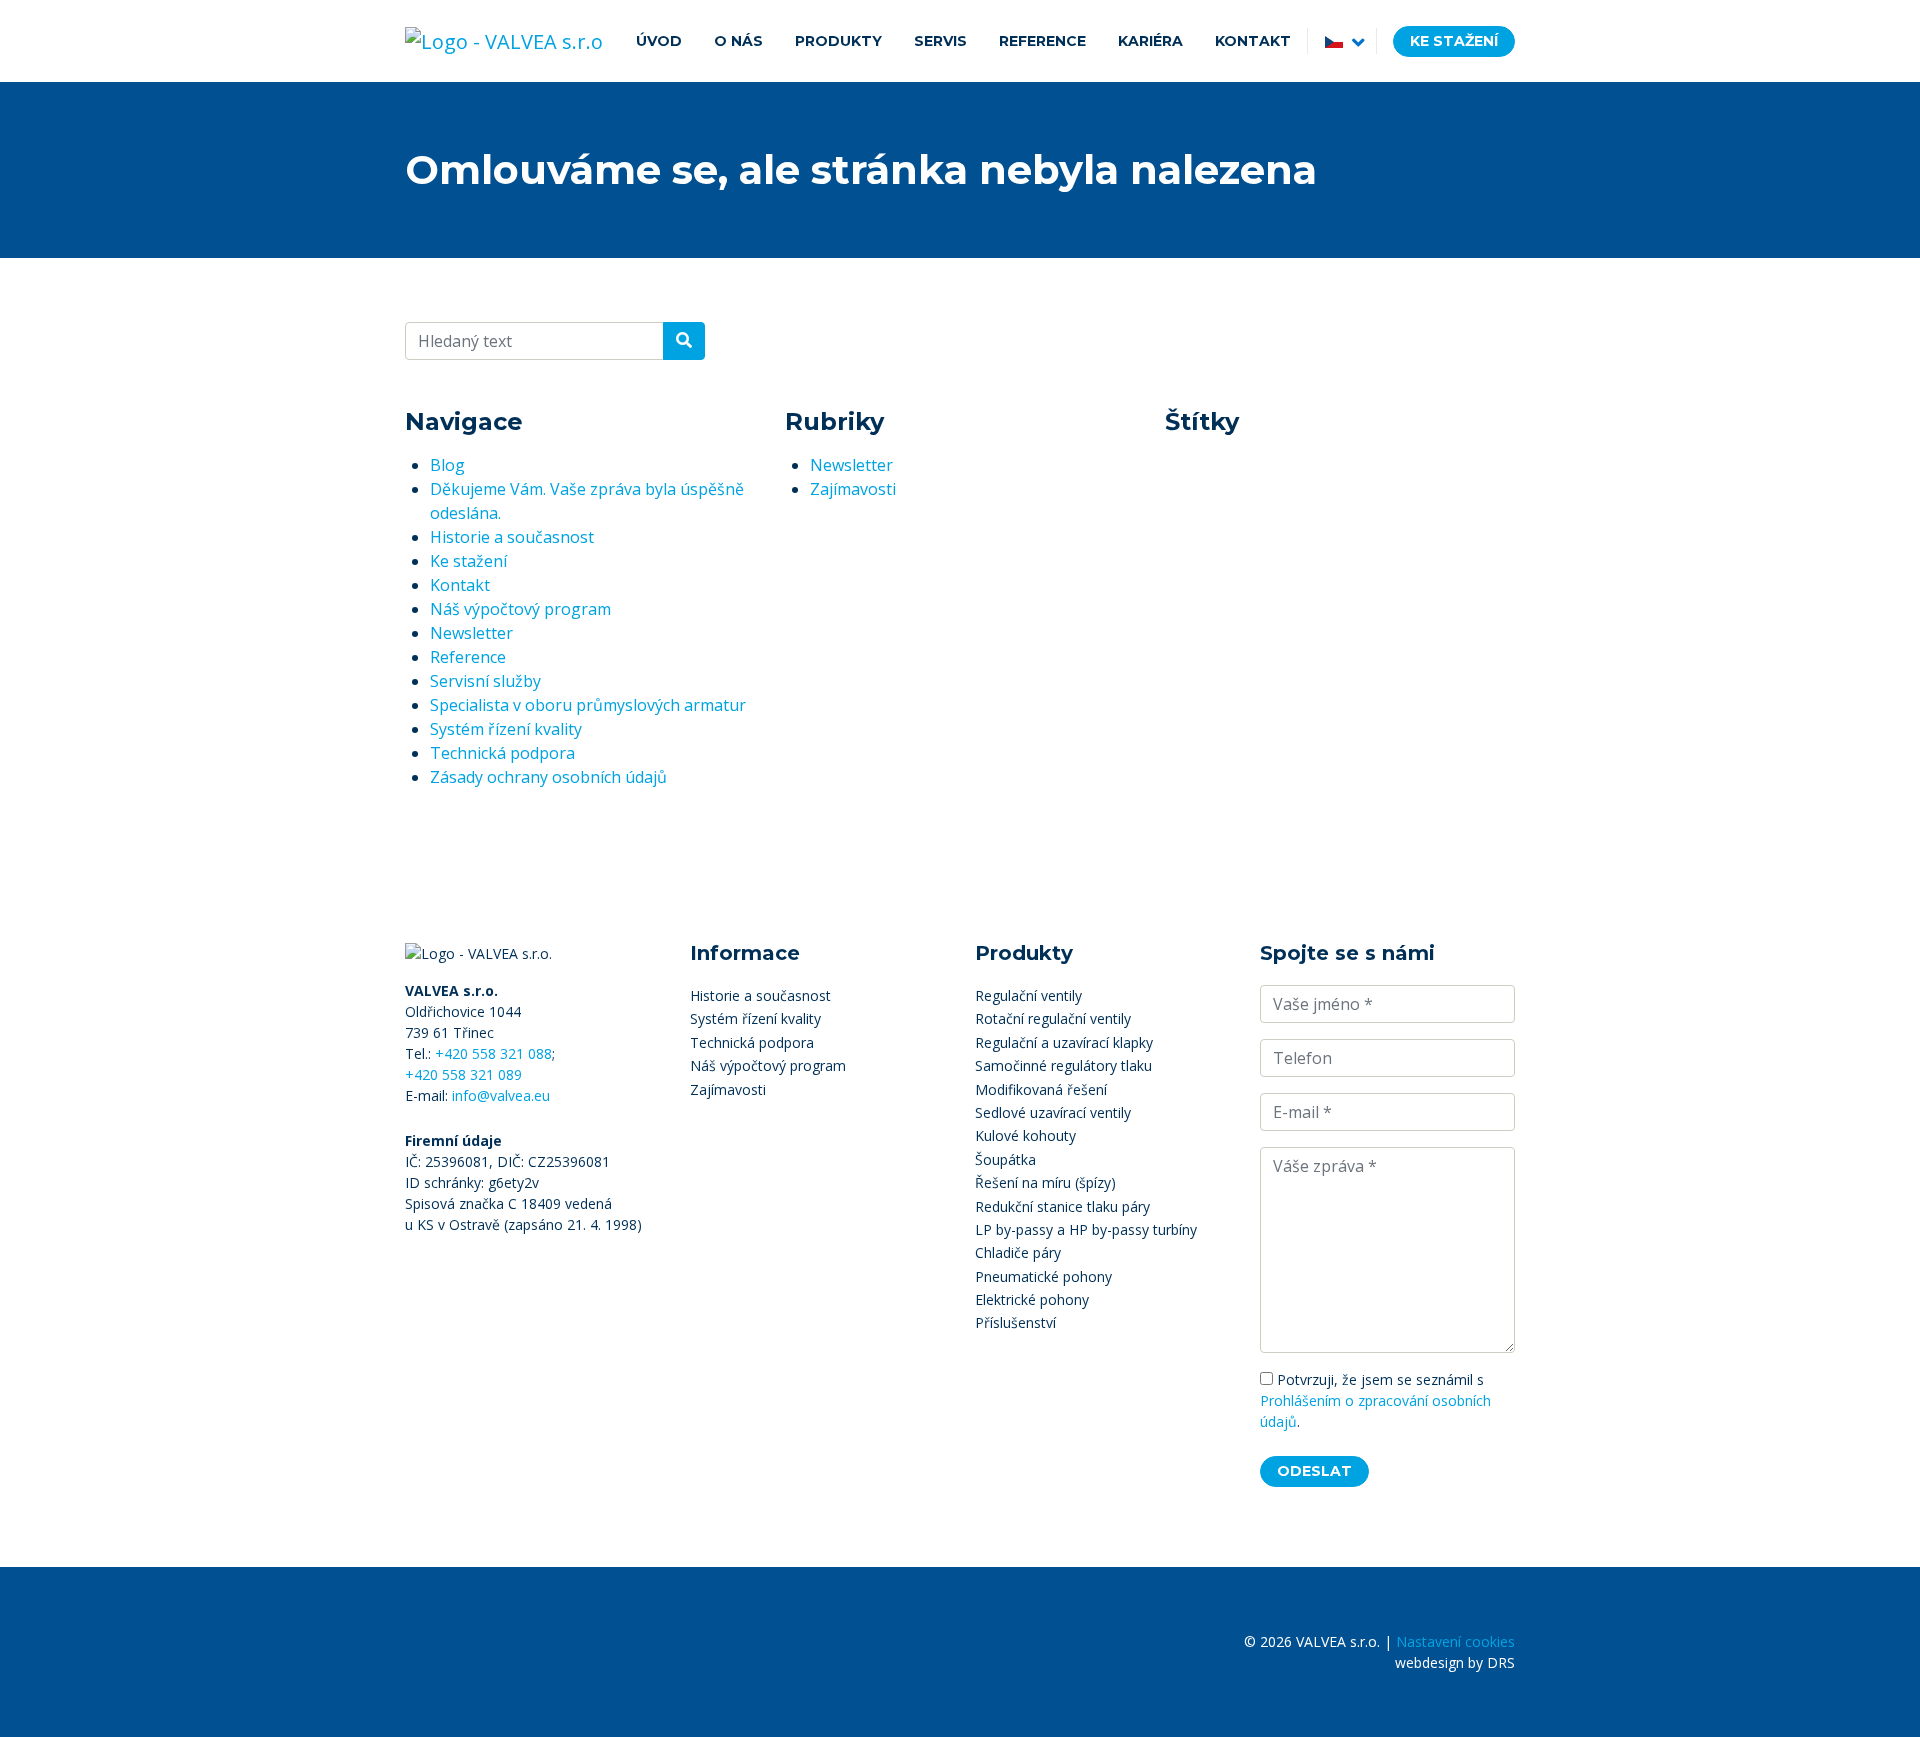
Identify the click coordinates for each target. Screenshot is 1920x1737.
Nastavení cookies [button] (1455, 1641)
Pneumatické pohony (1043, 1276)
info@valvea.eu (501, 1095)
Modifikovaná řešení (1041, 1089)
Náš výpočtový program (520, 609)
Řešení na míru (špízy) (1045, 1182)
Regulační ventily (1028, 995)
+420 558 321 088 (493, 1053)
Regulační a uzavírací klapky (1064, 1042)
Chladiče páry (1018, 1252)
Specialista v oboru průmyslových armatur (588, 705)
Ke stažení (1454, 41)
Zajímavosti (853, 489)
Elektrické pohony (1032, 1299)
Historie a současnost (512, 537)
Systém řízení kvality (506, 729)
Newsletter (471, 633)
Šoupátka (1005, 1159)
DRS (1501, 1662)
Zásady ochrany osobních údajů (548, 777)
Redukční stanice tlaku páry (1062, 1206)
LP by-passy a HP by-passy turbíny (1086, 1229)
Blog (447, 465)
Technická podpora (502, 753)
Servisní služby (485, 681)
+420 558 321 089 (463, 1074)
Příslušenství (1015, 1322)
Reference (468, 657)
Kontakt (460, 585)
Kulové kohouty (1025, 1135)
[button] (1342, 41)
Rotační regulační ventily (1053, 1018)
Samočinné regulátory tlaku (1063, 1065)
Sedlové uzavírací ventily (1053, 1112)
